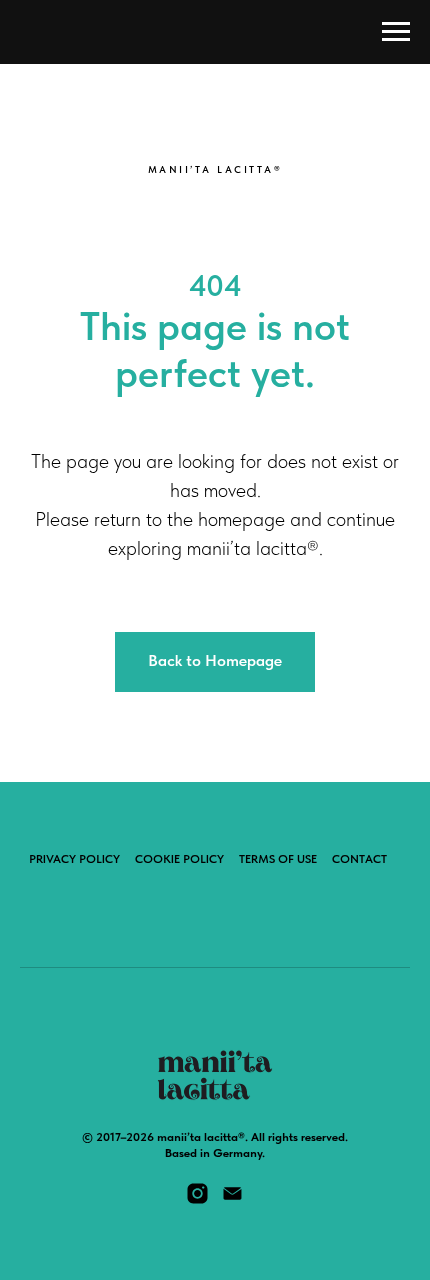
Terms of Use (278, 859)
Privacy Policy (74, 859)
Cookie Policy (179, 859)
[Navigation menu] (396, 32)
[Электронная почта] (232, 1200)
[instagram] (197, 1200)
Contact (359, 859)
